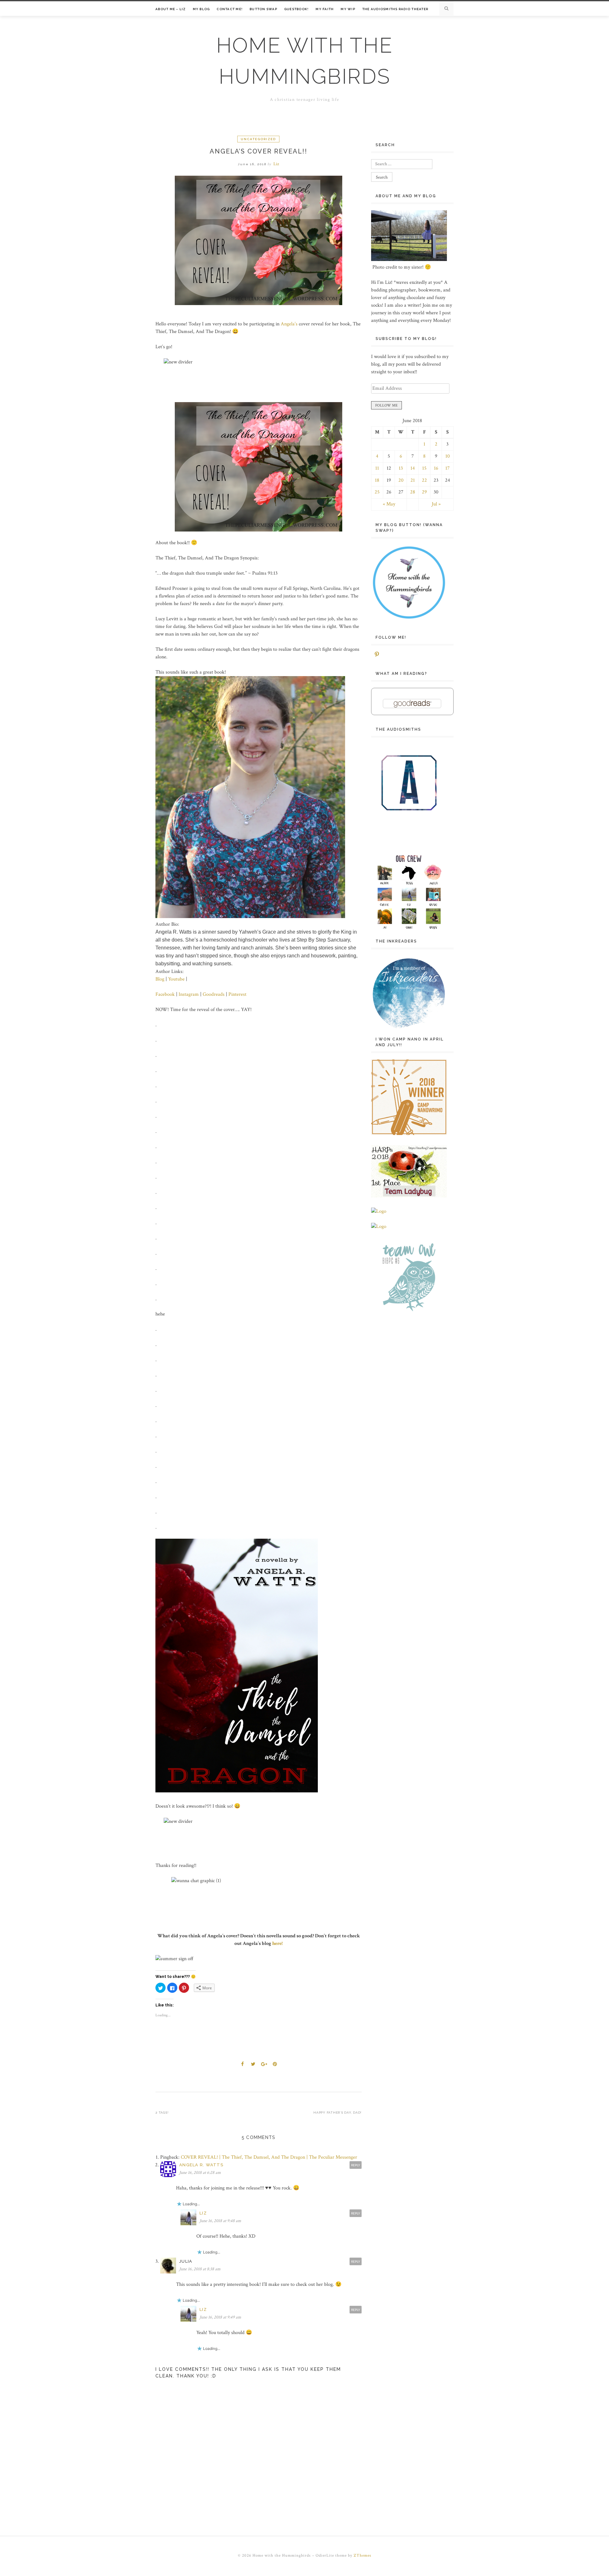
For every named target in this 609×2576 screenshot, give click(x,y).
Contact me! (230, 9)
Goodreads (214, 994)
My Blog (201, 9)
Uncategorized (258, 139)
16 (436, 468)
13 (401, 468)
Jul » (436, 504)
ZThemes (363, 2556)
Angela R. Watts (201, 2165)
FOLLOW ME (386, 405)
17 (448, 468)
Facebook (166, 994)
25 (377, 492)
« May (389, 504)
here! (277, 1943)
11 (377, 468)
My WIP (348, 9)
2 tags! (162, 2113)
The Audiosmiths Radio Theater (395, 9)
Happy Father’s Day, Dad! (337, 2113)
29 (424, 492)
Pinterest (237, 994)
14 (413, 468)
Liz (276, 164)
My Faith (325, 9)
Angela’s (289, 324)
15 (424, 468)
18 (377, 480)
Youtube (177, 979)
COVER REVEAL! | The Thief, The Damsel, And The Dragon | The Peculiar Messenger (269, 2157)
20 (401, 480)
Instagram (189, 994)
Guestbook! (297, 9)
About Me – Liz (171, 9)
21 (413, 480)
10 (448, 456)
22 (424, 480)
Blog (160, 979)
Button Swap (263, 9)
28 (413, 492)
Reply (356, 2165)
